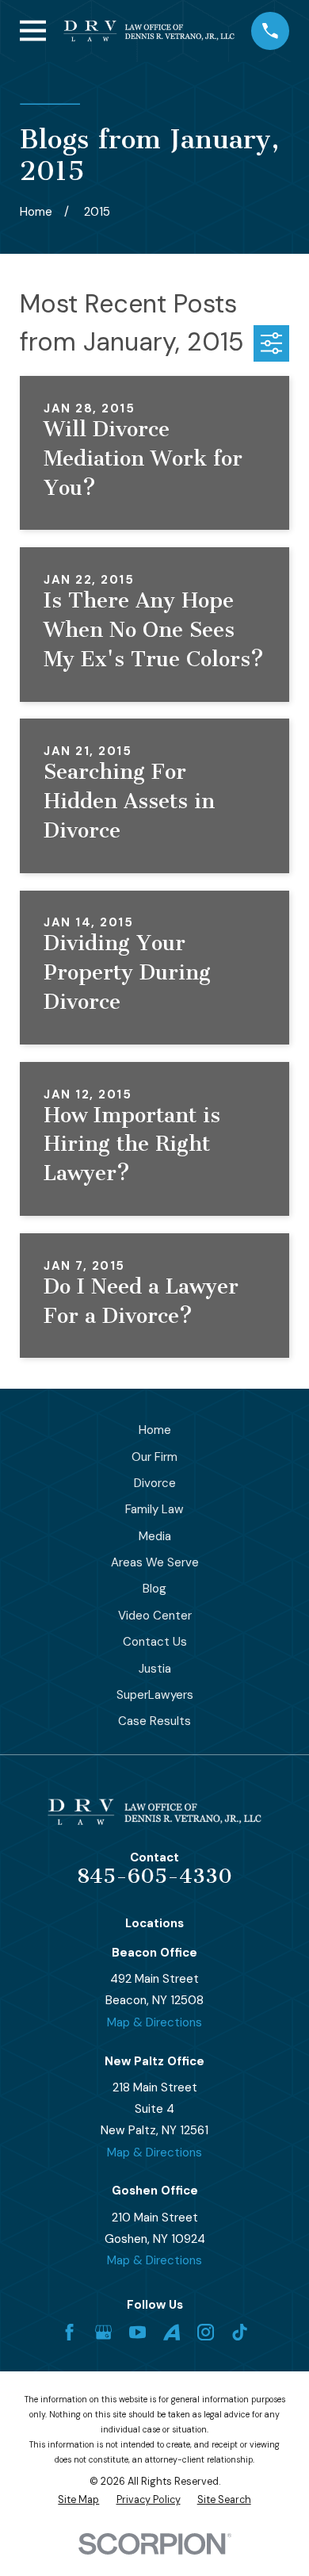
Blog (154, 1589)
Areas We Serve (155, 1562)
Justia (155, 1669)
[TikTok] (240, 2332)
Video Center (155, 1616)
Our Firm (154, 1457)
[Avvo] (172, 2332)
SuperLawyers (155, 1695)
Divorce (155, 1483)
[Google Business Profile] (103, 2332)
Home (155, 1430)
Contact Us (155, 1642)
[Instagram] (206, 2332)
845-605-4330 (154, 1876)
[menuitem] (78, 2500)
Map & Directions (154, 2022)
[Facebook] (69, 2332)
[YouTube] (137, 2332)
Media (155, 1536)
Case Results (154, 1721)
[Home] (149, 31)
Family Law (154, 1509)
